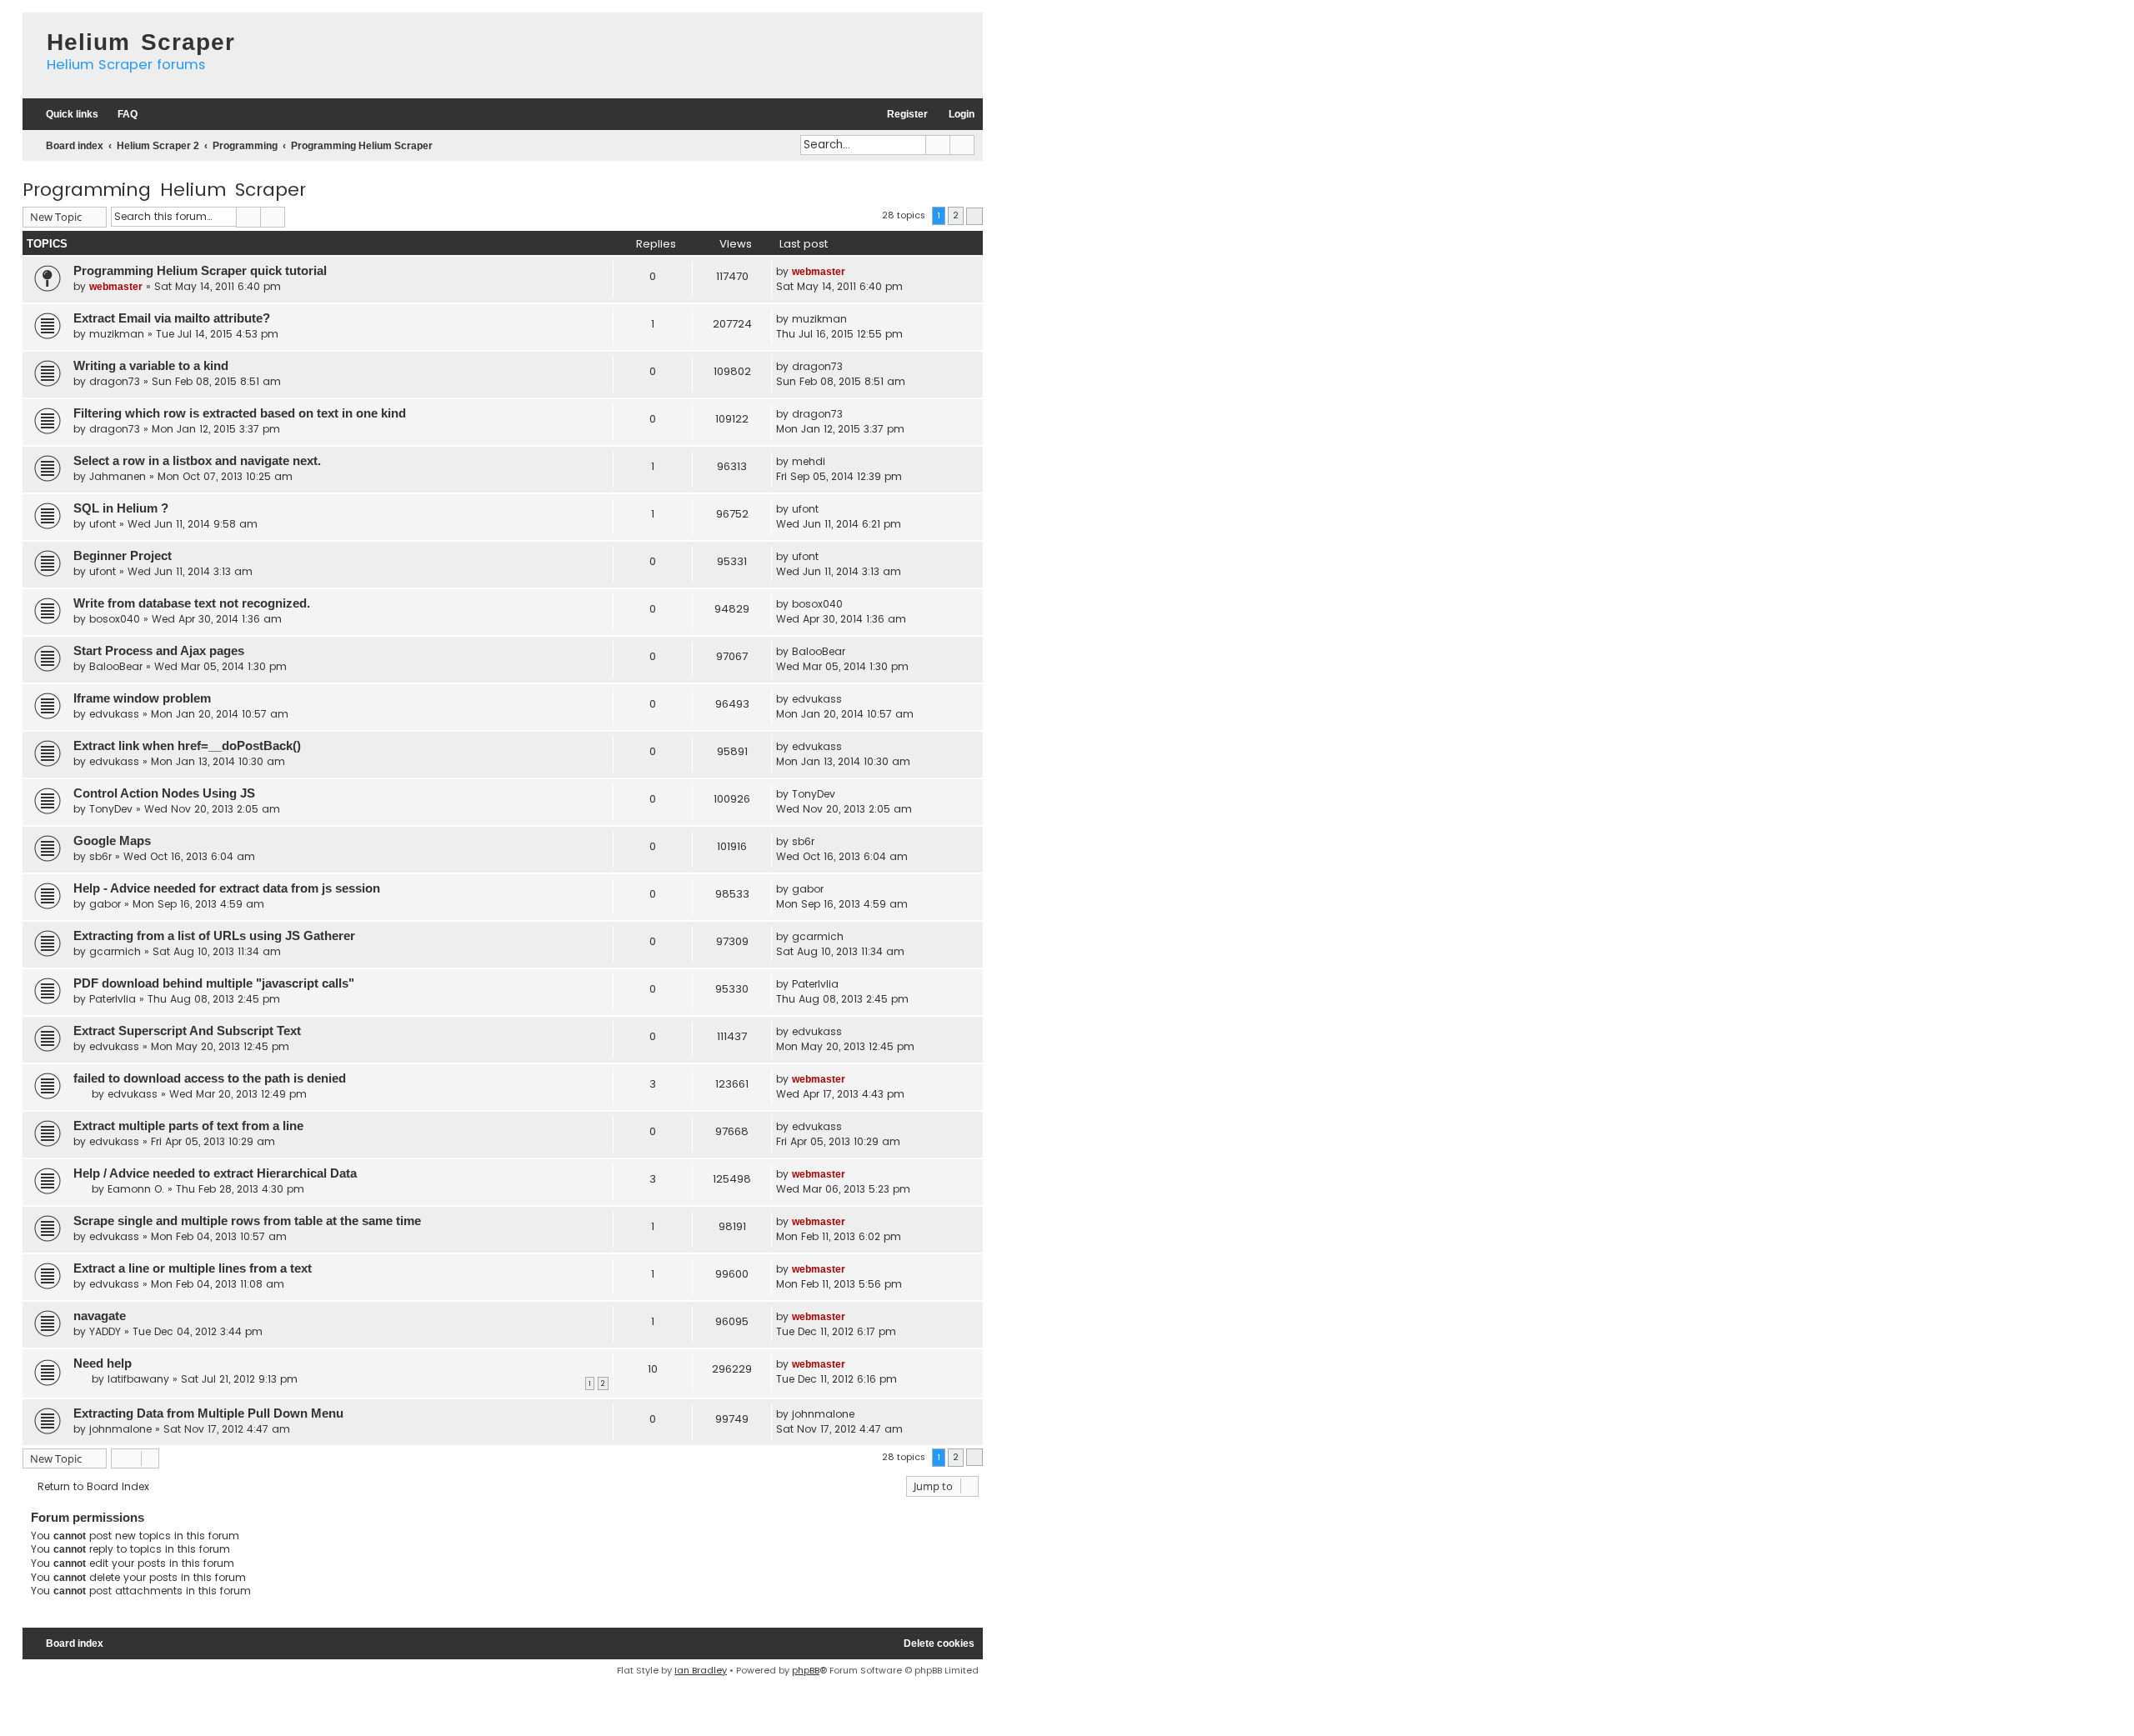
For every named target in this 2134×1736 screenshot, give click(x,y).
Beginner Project (123, 556)
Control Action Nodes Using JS (164, 793)
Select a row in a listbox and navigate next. (197, 461)
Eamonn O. (136, 1189)
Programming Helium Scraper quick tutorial (200, 271)
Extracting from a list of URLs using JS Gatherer (214, 936)
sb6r (100, 856)
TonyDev (111, 809)
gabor (105, 904)
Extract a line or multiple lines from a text (193, 1268)
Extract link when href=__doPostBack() (187, 746)
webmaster (116, 287)
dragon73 (115, 381)
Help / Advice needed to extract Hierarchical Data (215, 1173)
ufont (103, 524)
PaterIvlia (113, 999)
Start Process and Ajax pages (159, 651)
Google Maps (112, 841)
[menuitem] (120, 115)
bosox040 (115, 619)
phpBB (806, 1670)
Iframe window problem (142, 698)
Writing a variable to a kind (151, 366)
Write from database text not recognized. (192, 603)
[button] (974, 216)
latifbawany (138, 1379)
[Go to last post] (854, 272)
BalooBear (116, 666)
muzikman (117, 334)
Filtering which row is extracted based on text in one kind (240, 413)
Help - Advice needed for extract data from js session (227, 888)
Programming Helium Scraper (164, 190)
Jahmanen (118, 476)
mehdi (809, 461)
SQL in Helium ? (121, 508)
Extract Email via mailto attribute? (172, 318)
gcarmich (115, 951)
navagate (100, 1316)
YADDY (105, 1331)
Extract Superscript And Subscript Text (187, 1031)
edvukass (114, 714)
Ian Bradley (701, 1670)
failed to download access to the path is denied (210, 1078)
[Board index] (30, 29)
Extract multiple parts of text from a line (188, 1126)
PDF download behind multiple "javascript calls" (214, 983)
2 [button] (956, 215)
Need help (103, 1363)
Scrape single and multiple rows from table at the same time (247, 1221)
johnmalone (120, 1429)
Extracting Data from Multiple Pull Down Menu (208, 1413)
